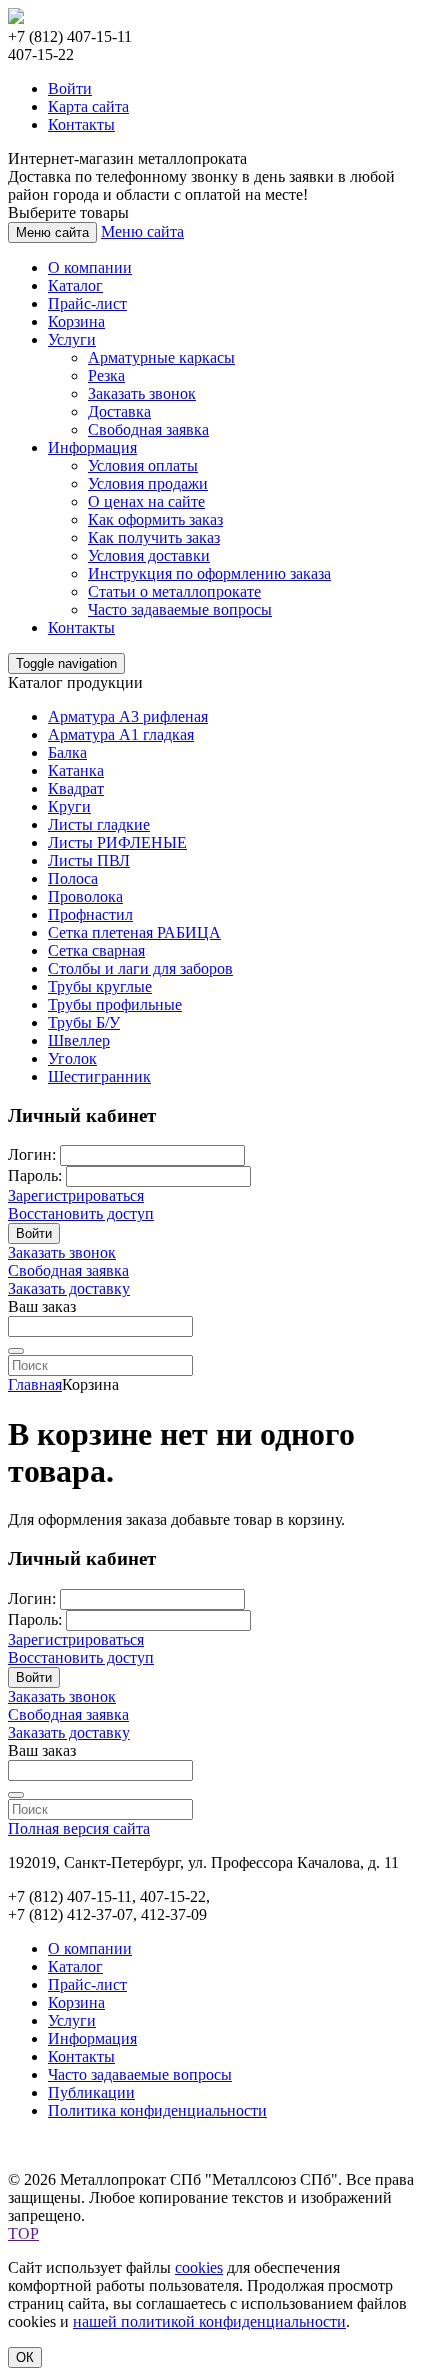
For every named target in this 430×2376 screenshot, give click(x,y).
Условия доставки (149, 555)
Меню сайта (142, 231)
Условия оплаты (143, 465)
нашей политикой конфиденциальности (209, 2321)
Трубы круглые (100, 986)
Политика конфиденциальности (157, 2110)
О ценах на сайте (146, 501)
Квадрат (76, 788)
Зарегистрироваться (76, 1195)
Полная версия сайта (79, 1828)
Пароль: (35, 1175)
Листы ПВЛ (89, 860)
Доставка (119, 411)
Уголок (72, 1058)
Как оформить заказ (155, 519)
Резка (106, 375)
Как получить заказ (154, 537)
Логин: (32, 1154)
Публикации (91, 2092)
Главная (35, 1384)
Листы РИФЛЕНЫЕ (117, 842)
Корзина (76, 321)
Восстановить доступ (81, 1213)
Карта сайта (88, 106)
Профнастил (90, 914)
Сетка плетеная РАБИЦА (134, 932)
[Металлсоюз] (16, 18)
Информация (92, 447)
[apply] (16, 1351)
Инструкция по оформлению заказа (209, 573)
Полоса (73, 878)
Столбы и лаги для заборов (140, 968)
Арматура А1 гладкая (121, 734)
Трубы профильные (115, 1004)
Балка (67, 752)
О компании (90, 267)
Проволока (85, 896)
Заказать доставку (69, 1288)
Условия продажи (148, 483)
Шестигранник (99, 1076)
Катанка (76, 770)
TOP (23, 2233)
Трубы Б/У (84, 1022)
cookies (199, 2267)
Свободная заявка (148, 429)
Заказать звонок (142, 393)
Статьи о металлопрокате (174, 591)
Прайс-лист (87, 303)
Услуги (72, 339)
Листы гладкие (99, 824)
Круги (69, 806)
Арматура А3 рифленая (128, 716)
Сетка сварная (96, 950)
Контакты (81, 124)
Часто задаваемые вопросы (180, 609)
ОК (25, 2357)
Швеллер (79, 1040)
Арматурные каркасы (161, 357)
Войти (70, 88)
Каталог (75, 285)
